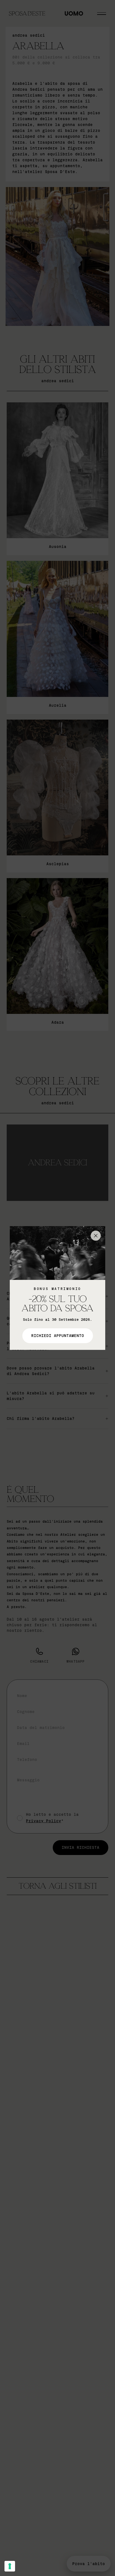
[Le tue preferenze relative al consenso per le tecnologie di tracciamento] (10, 2566)
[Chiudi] (96, 1236)
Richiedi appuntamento (58, 1336)
